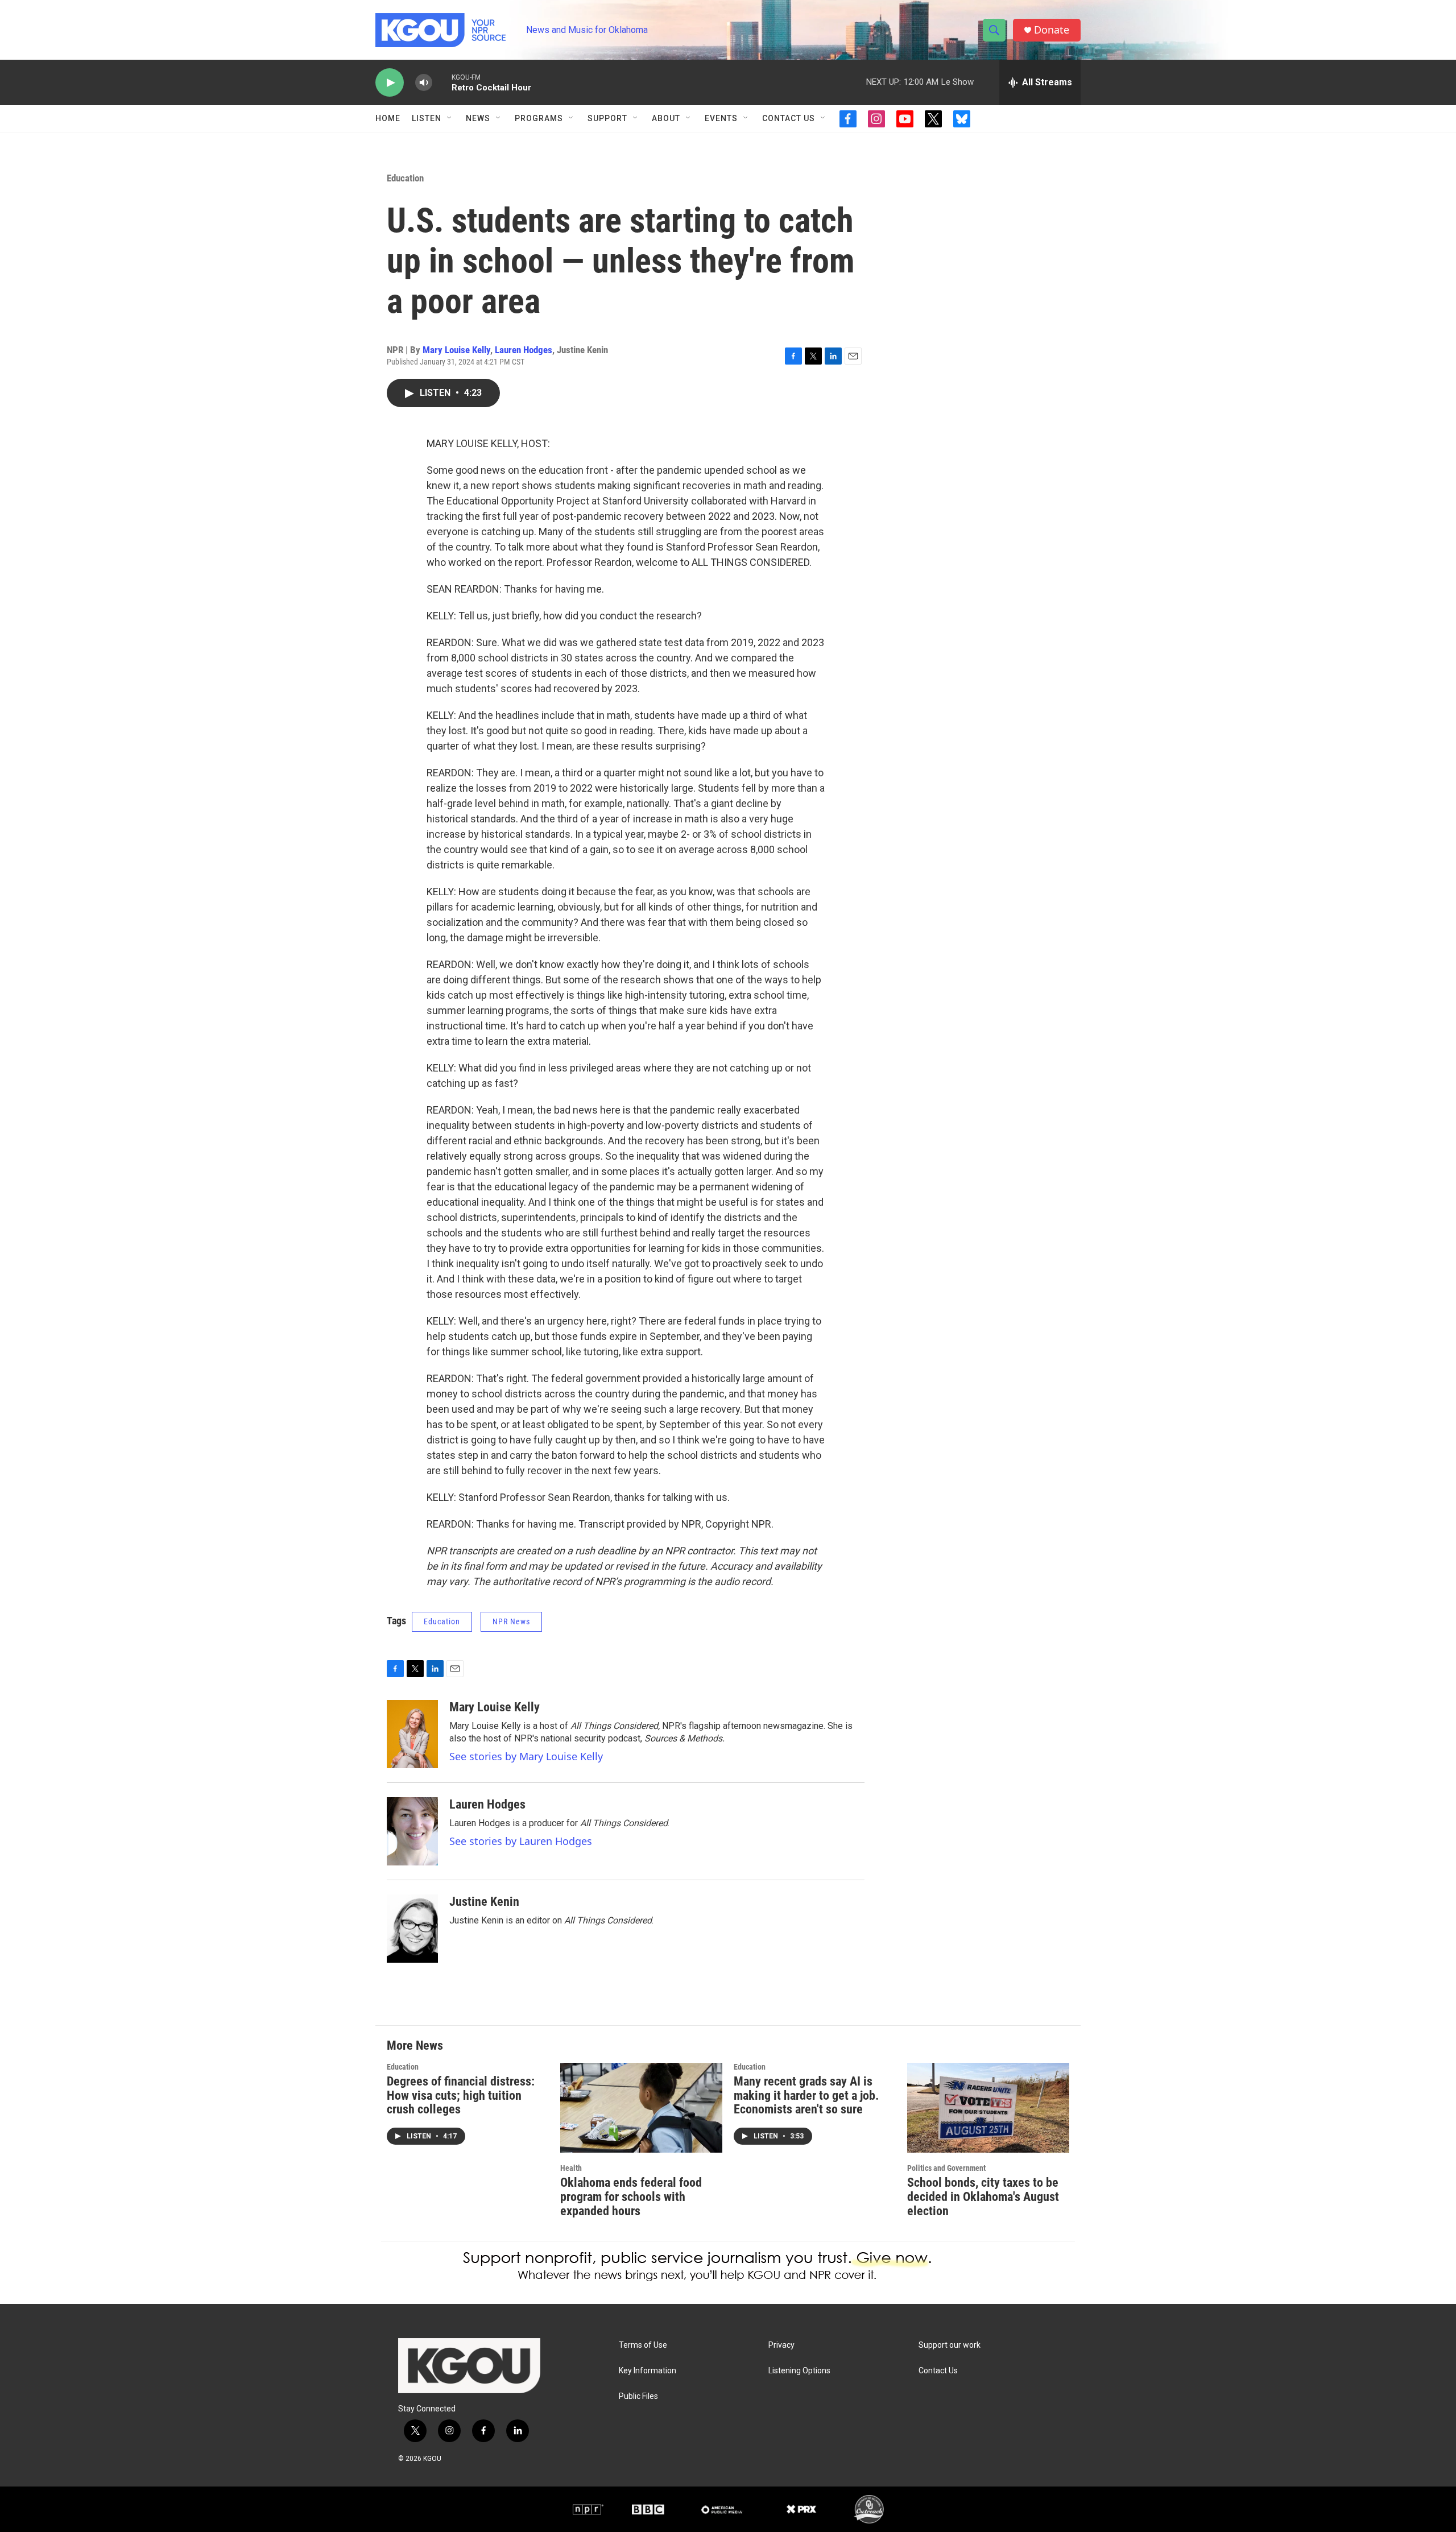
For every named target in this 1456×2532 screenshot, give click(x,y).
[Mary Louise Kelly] (412, 1734)
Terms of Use (643, 2345)
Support (607, 118)
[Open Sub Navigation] (450, 118)
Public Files (638, 2396)
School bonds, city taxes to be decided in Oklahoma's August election (983, 2197)
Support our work (950, 2345)
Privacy (781, 2345)
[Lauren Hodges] (412, 1831)
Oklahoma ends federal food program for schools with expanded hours (631, 2197)
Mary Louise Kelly (456, 350)
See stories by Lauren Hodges (521, 1841)
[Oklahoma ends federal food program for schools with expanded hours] (641, 2108)
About (666, 118)
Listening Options (799, 2371)
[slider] (442, 82)
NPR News (511, 1621)
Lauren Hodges (524, 350)
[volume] (424, 83)
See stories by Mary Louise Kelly (526, 1756)
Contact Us (789, 118)
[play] (390, 83)
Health (571, 2168)
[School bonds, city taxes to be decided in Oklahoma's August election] (988, 2108)
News (478, 118)
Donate (1052, 30)
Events (721, 118)
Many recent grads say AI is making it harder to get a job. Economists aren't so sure (806, 2095)
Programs (539, 118)
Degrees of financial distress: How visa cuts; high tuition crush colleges (461, 2095)
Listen (427, 118)
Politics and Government (946, 2168)
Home (388, 118)
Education (405, 178)
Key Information (648, 2371)
